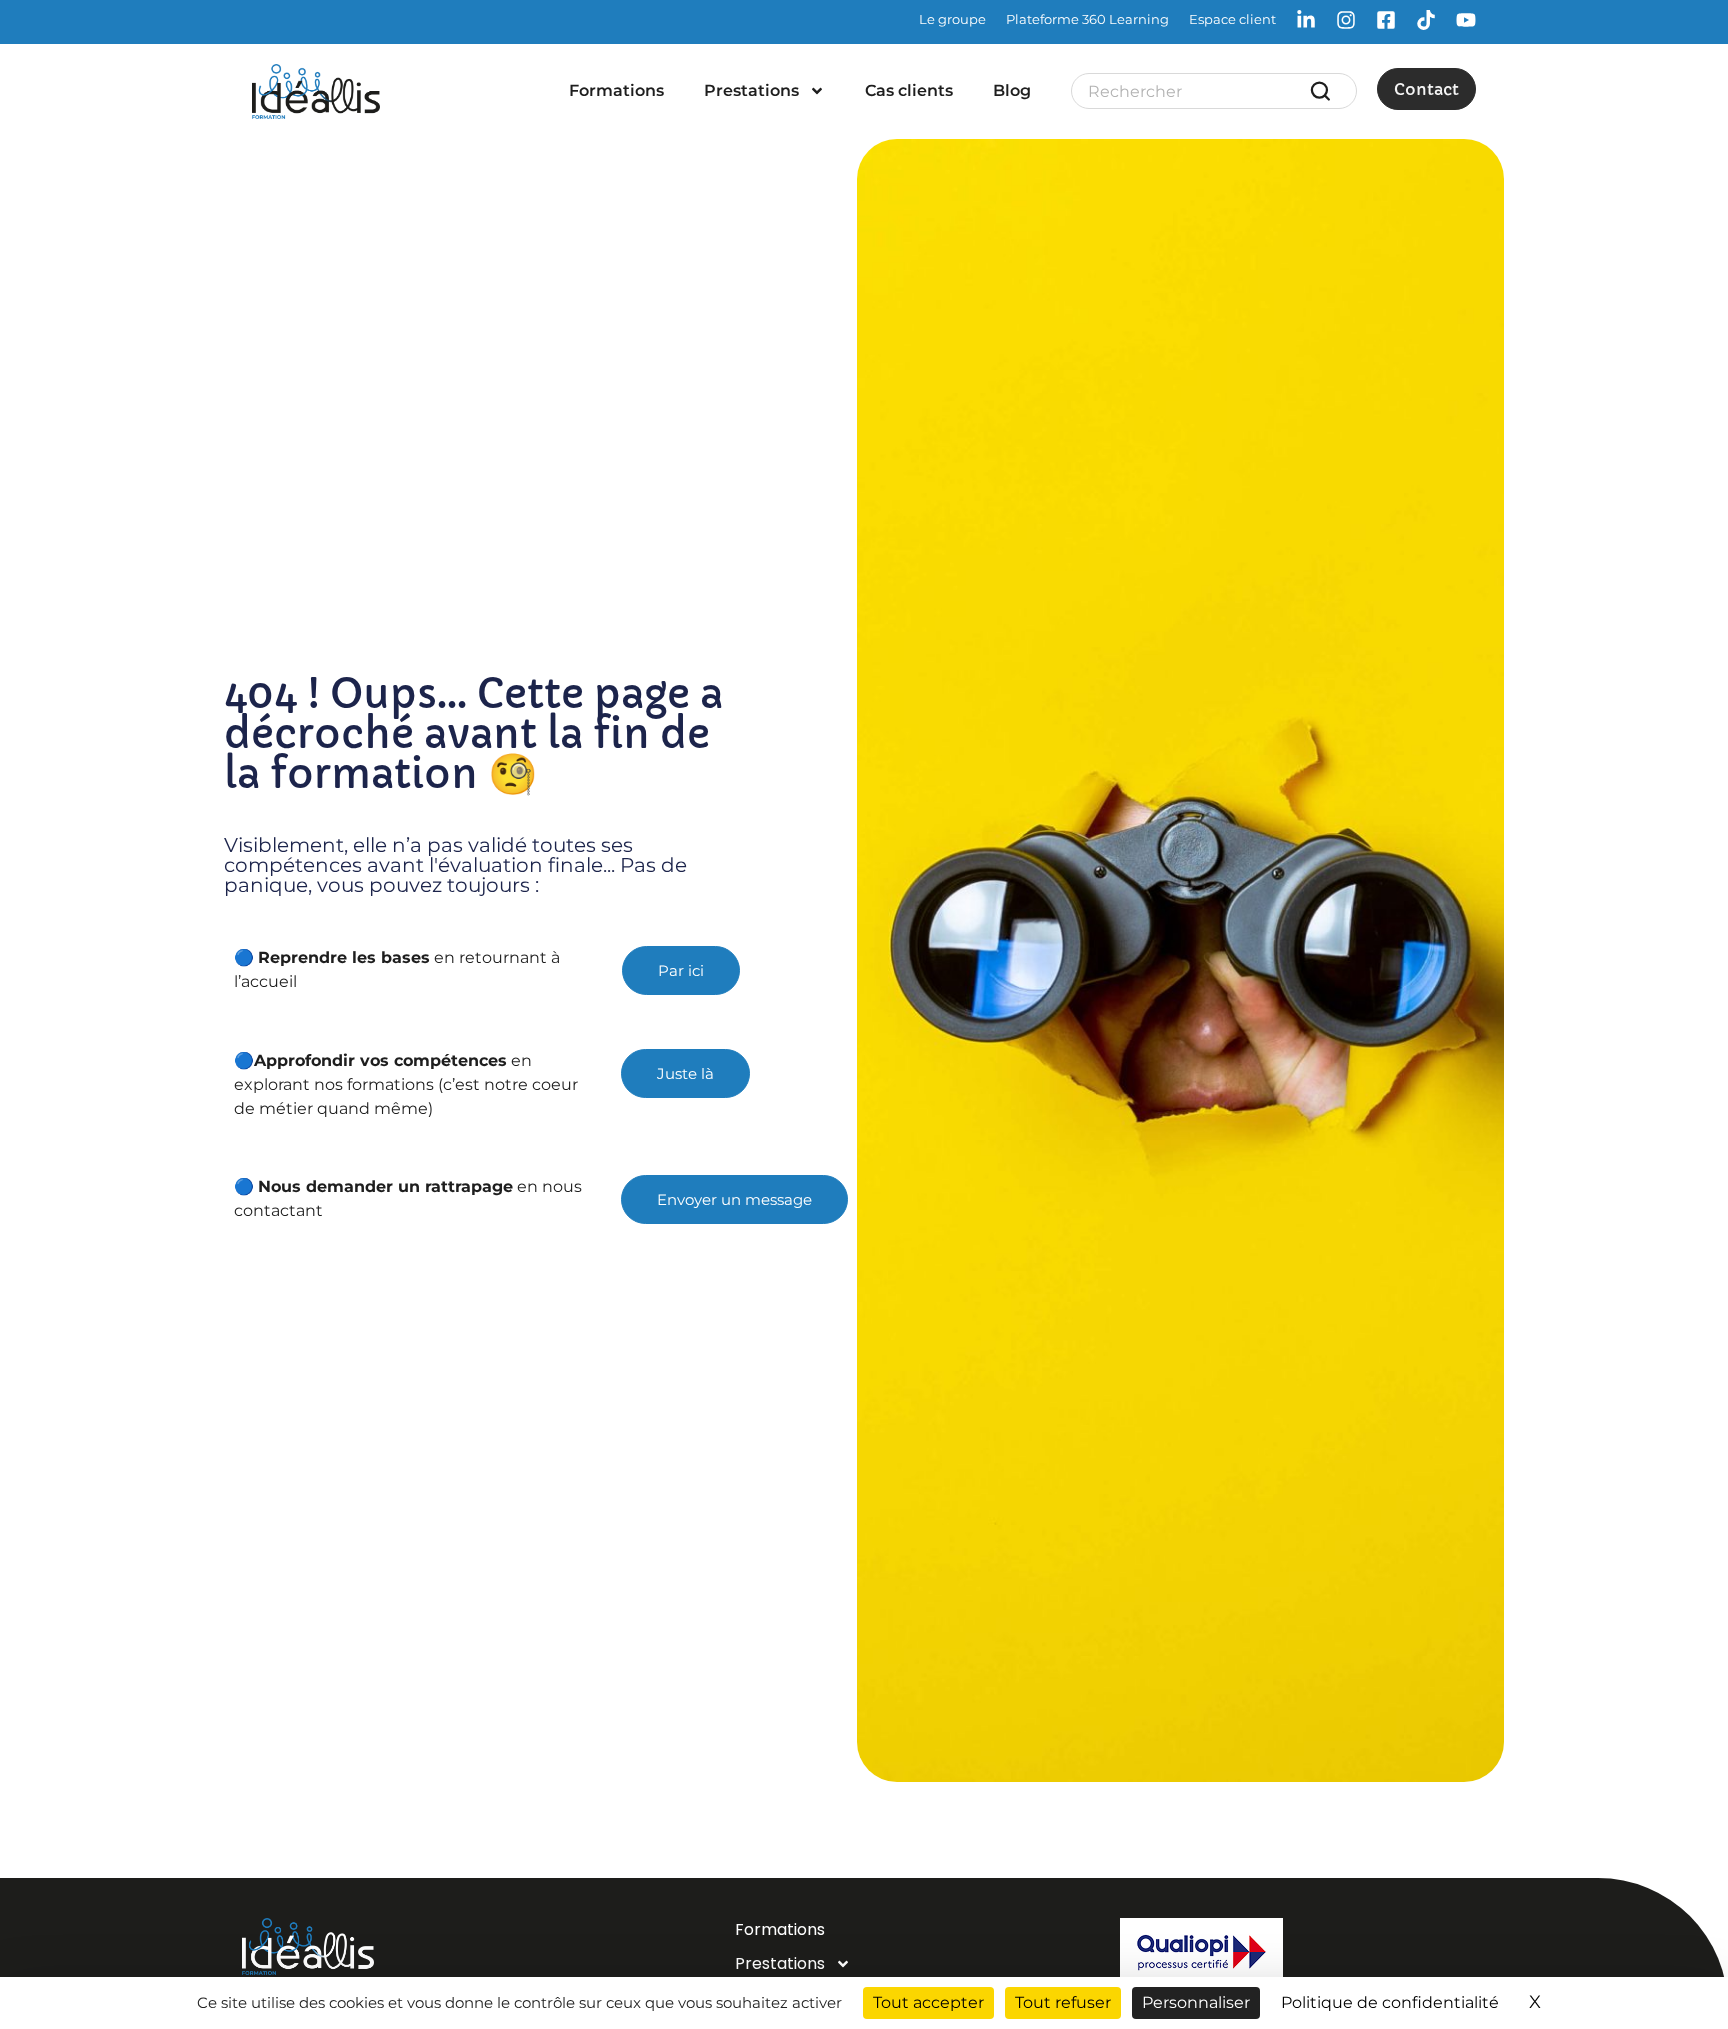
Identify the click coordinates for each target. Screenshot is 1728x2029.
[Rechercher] (1324, 91)
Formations (616, 90)
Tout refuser (1063, 2002)
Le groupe (952, 19)
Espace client (1232, 19)
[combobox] (1198, 91)
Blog (1012, 90)
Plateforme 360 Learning (1087, 19)
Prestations (751, 90)
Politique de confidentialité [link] (1390, 2002)
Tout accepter (928, 2002)
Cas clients (909, 90)
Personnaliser (1196, 2002)
